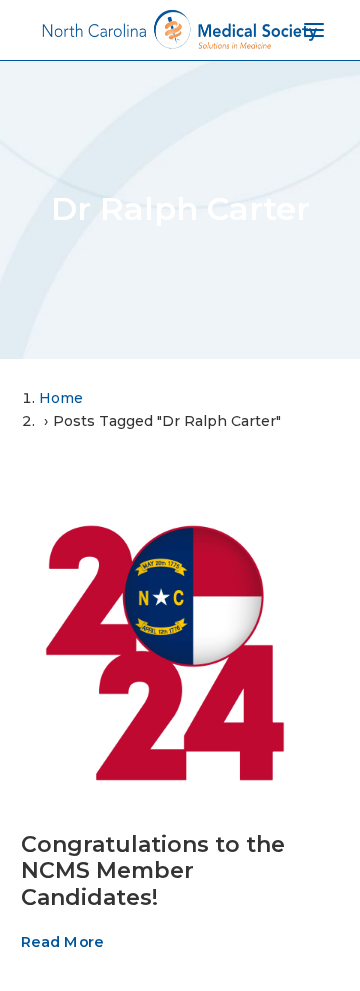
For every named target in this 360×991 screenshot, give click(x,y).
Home (61, 398)
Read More (62, 942)
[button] (165, 652)
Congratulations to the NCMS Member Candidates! (153, 871)
